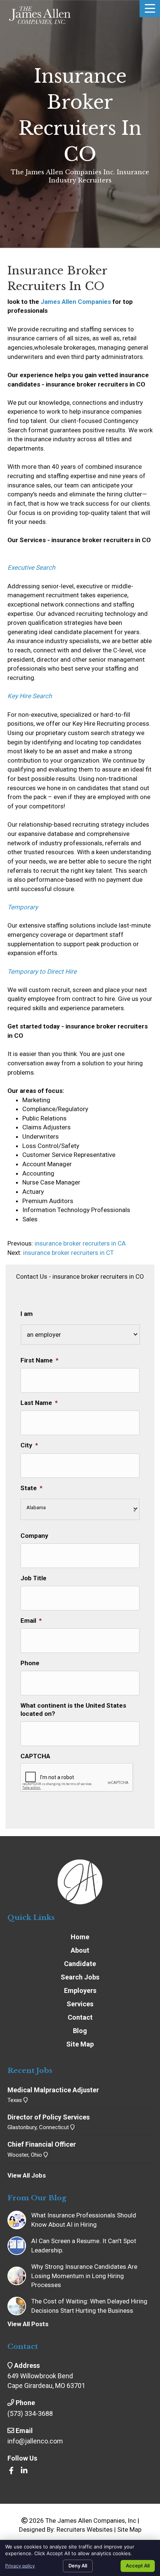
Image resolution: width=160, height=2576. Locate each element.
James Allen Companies (76, 302)
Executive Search (31, 567)
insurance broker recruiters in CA (79, 1243)
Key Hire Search (30, 696)
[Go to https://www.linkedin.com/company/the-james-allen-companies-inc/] (24, 2471)
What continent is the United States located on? (73, 1710)
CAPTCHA (35, 1756)
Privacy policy (20, 2566)
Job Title (33, 1578)
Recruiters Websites (85, 2529)
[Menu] (150, 9)
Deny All (78, 2566)
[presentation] (77, 1778)
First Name (39, 1360)
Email (31, 1621)
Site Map (129, 2529)
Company (34, 1536)
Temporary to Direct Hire (42, 971)
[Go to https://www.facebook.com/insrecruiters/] (11, 2471)
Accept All (138, 2566)
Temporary (23, 907)
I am (27, 1314)
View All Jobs (27, 2175)
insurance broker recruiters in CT (68, 1253)
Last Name (39, 1403)
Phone (30, 1663)
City (29, 1445)
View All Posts (28, 2324)
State (31, 1488)
